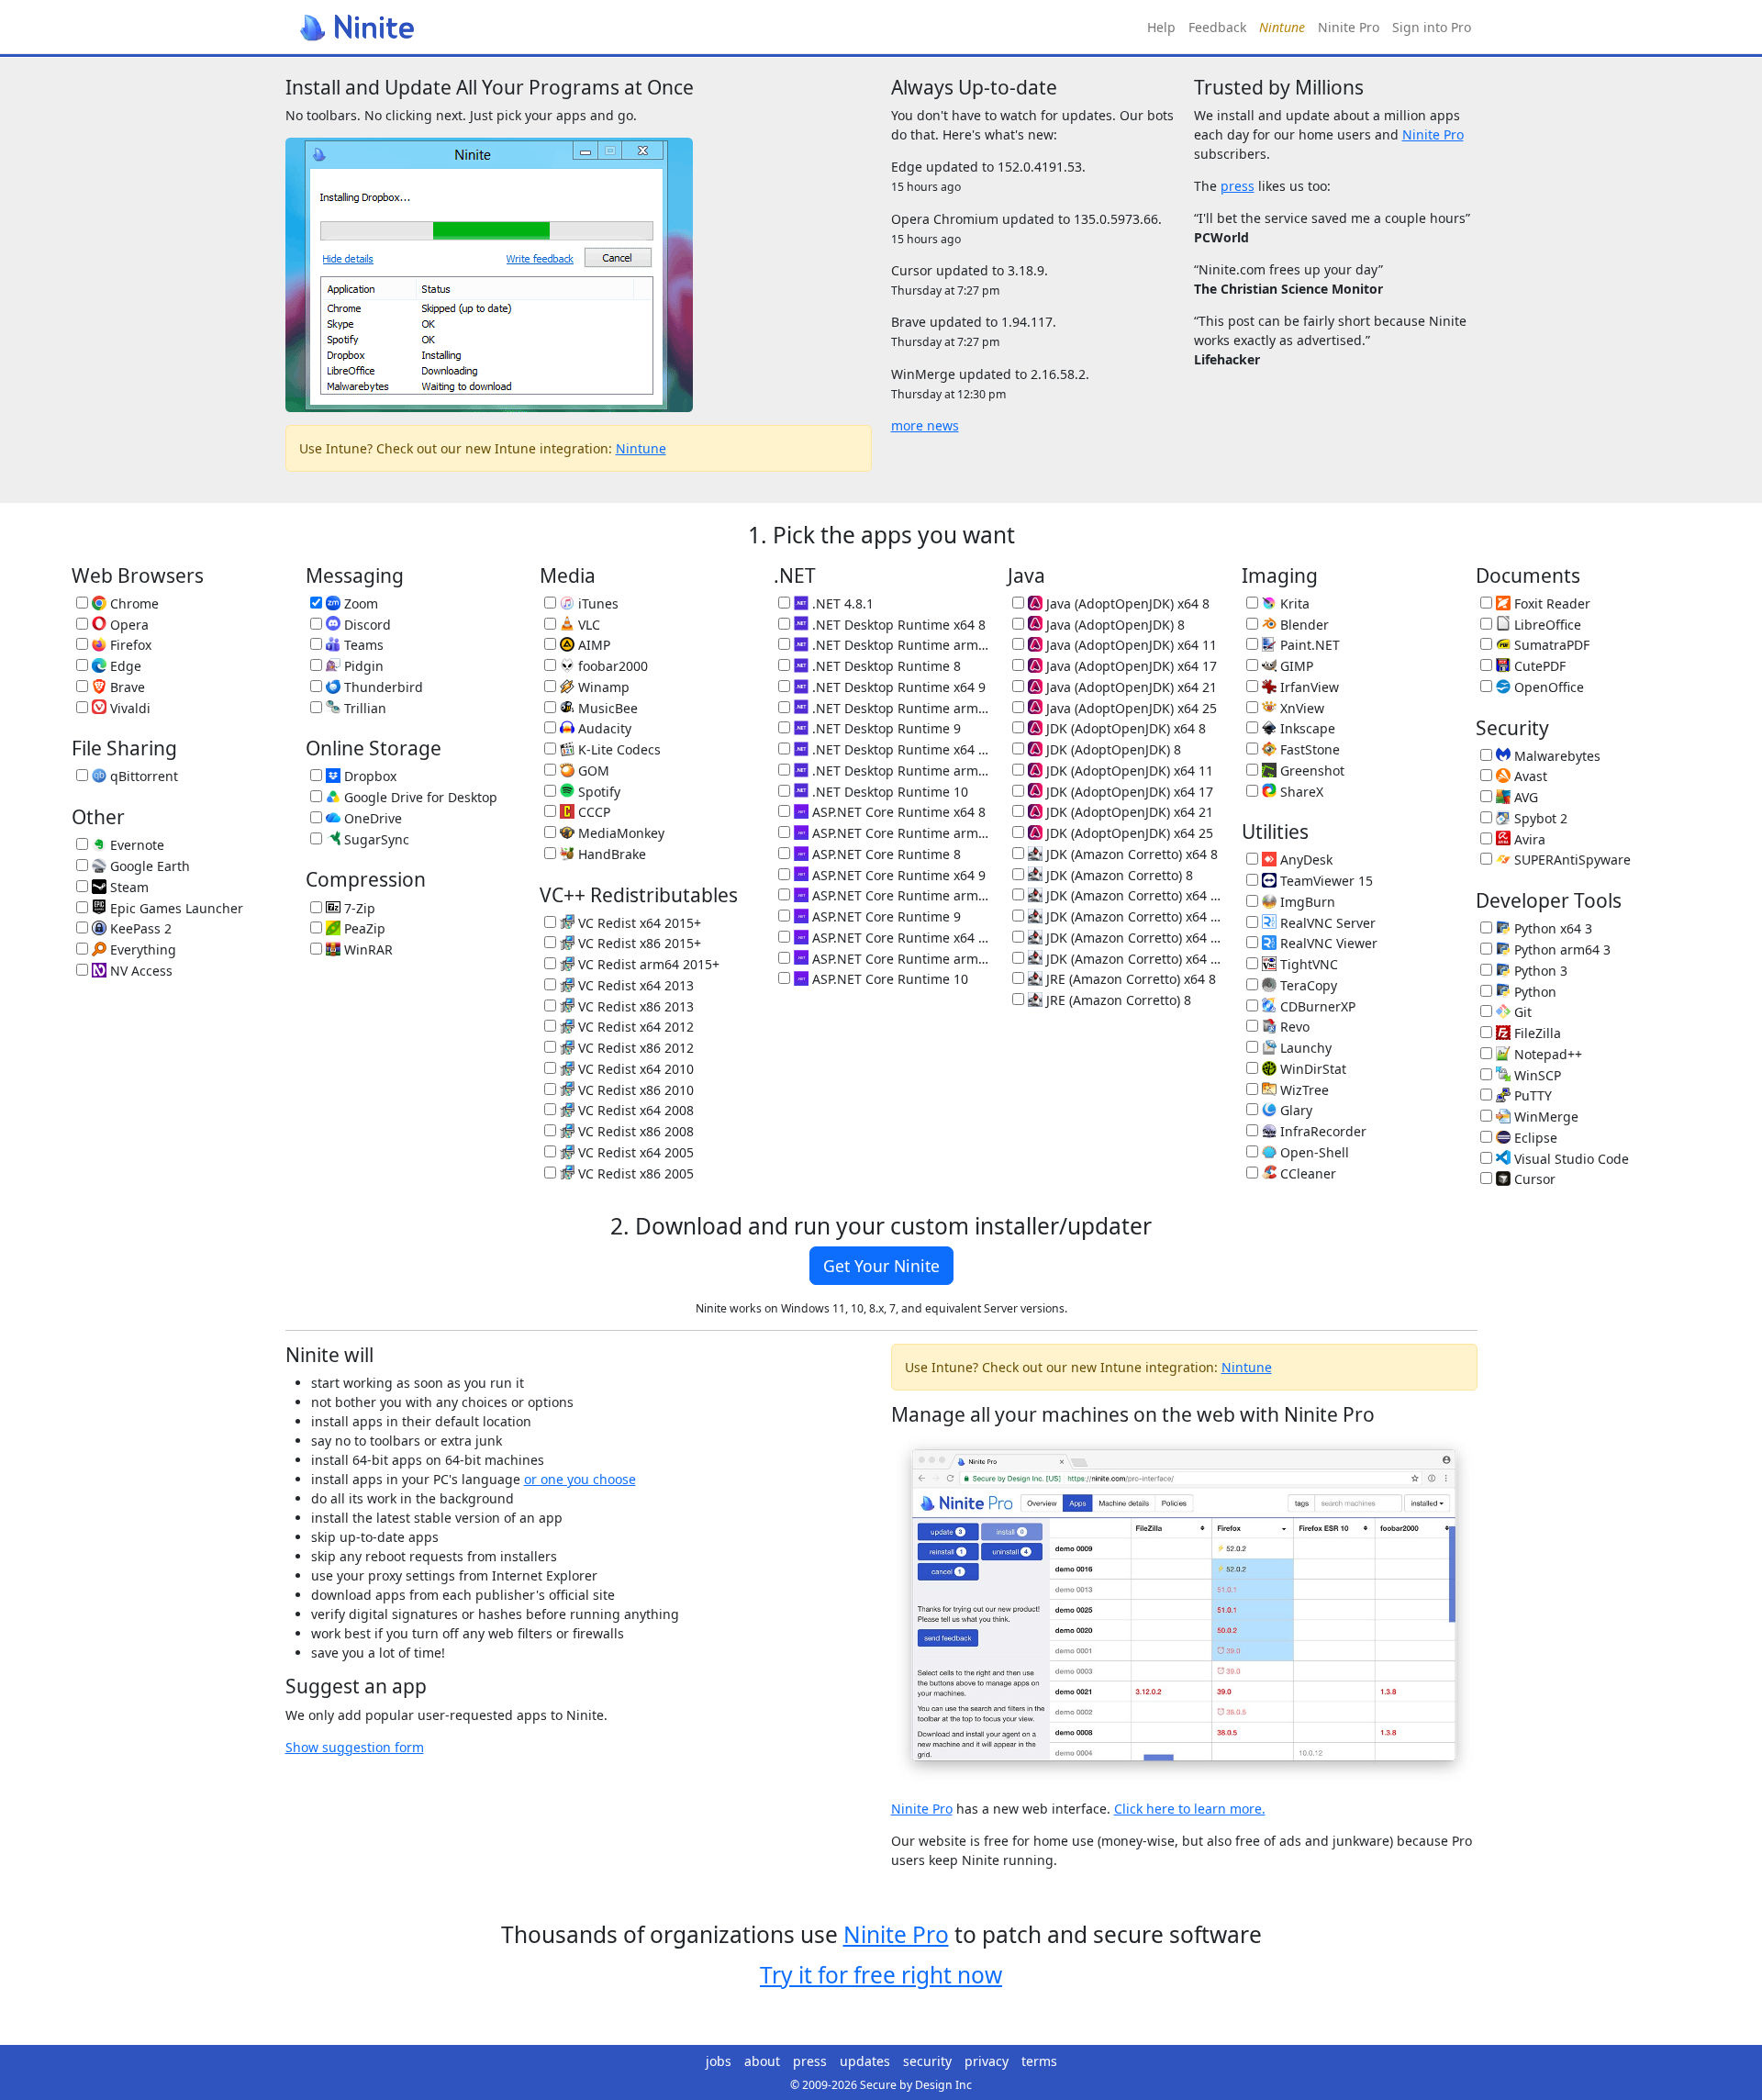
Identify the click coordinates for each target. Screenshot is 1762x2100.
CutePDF (1538, 666)
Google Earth (148, 866)
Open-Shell (1313, 1152)
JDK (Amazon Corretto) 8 (1118, 875)
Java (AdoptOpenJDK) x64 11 (1130, 645)
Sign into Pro (1432, 27)
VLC (587, 625)
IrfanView (1308, 687)
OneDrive (371, 818)
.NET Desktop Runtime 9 (885, 728)
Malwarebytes (1556, 756)
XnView (1300, 708)
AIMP (592, 645)
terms (1039, 2061)
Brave (126, 687)
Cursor (1533, 1179)
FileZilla (1536, 1033)
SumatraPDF (1550, 645)
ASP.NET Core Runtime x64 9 (897, 875)
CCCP (592, 812)
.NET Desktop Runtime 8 (885, 666)
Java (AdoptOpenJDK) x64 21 (1130, 687)
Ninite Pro (1349, 27)
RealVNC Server (1326, 923)
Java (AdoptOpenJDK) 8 (1114, 625)
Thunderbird (382, 687)
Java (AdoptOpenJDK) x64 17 (1130, 666)
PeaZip (363, 928)
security (927, 2061)
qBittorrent (142, 776)
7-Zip (358, 908)
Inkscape (1306, 728)
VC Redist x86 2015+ (638, 943)
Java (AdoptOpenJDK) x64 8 (1126, 603)
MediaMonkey (619, 833)
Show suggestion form (355, 1747)
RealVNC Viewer (1327, 943)
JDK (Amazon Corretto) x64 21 (1133, 938)
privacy (987, 2061)
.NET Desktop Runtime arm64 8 (899, 645)
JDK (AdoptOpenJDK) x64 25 (1128, 833)
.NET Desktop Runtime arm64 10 (899, 771)
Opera (128, 625)
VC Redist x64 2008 (634, 1110)
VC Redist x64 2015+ (638, 923)
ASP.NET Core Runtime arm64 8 (899, 833)
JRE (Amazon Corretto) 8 (1117, 1000)
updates (865, 2061)
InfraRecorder (1321, 1131)
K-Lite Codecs (618, 749)
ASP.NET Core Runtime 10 (888, 979)
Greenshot (1310, 771)
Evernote (135, 845)
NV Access (139, 971)
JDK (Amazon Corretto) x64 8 (1130, 854)
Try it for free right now (881, 1975)
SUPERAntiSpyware (1571, 860)
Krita (1293, 603)
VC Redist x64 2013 (634, 985)
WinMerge (1545, 1117)
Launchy (1304, 1048)
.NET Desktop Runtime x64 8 (897, 625)
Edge (124, 666)
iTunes (597, 603)
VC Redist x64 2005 (634, 1152)
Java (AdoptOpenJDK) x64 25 (1130, 708)
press (1238, 186)
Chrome (133, 603)
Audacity (603, 728)
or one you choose (580, 1479)
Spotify (597, 792)
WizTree (1303, 1090)
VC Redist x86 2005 (634, 1173)
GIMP (1295, 666)
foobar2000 (611, 666)
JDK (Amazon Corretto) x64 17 (1133, 916)
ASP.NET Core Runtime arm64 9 (899, 895)
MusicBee (606, 708)
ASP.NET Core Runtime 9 (885, 916)
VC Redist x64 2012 (634, 1027)
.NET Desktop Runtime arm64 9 (899, 708)
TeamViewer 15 (1325, 881)
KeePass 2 (139, 928)
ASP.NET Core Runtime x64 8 (897, 812)
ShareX (1300, 792)
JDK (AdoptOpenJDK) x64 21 (1128, 812)
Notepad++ (1546, 1054)
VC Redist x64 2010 (634, 1069)
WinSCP (1536, 1075)
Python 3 (1539, 971)
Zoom (359, 603)
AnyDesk (1305, 860)
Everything (141, 949)
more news (925, 425)
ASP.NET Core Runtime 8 (885, 854)
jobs (719, 2061)
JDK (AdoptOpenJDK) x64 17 (1128, 792)
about (762, 2061)
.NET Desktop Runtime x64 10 (899, 749)
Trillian (363, 708)
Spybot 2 (1539, 818)
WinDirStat (1311, 1069)
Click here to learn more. (1190, 1809)
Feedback (1217, 27)
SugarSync (375, 839)
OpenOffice (1547, 687)
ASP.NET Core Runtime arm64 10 (899, 959)
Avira (1528, 839)
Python (1533, 992)
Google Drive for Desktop (419, 797)
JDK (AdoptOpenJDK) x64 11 (1128, 771)
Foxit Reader (1550, 603)
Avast (1529, 776)
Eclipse (1534, 1138)
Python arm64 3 (1561, 949)
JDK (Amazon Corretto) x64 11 (1133, 895)
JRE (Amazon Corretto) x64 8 (1129, 979)
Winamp (602, 687)
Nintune (641, 448)
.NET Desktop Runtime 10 (888, 792)
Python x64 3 (1551, 928)
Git (1521, 1012)
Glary (1294, 1110)
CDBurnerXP (1316, 1006)
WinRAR (367, 949)
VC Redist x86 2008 (634, 1131)
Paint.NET (1308, 645)
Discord (366, 625)
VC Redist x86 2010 (634, 1090)
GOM (592, 771)
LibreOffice (1546, 625)
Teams (362, 645)
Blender (1303, 625)
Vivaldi (128, 708)
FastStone (1308, 749)
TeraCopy (1307, 985)
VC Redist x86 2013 (634, 1006)
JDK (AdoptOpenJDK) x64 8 (1124, 728)
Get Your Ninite (881, 1266)
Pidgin (362, 666)
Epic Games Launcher (175, 908)
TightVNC (1307, 964)
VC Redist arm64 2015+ (647, 964)
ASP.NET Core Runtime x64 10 (899, 938)
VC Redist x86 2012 (634, 1048)
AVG (1524, 797)
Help (1161, 27)
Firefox (129, 645)
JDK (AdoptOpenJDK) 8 (1112, 749)
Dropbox (368, 776)
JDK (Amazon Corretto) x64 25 (1133, 959)
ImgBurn (1306, 902)
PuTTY (1531, 1095)
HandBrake (610, 854)
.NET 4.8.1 (841, 603)
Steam (128, 887)
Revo (1293, 1027)
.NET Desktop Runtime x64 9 (897, 687)
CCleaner (1306, 1173)
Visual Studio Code (1570, 1159)
